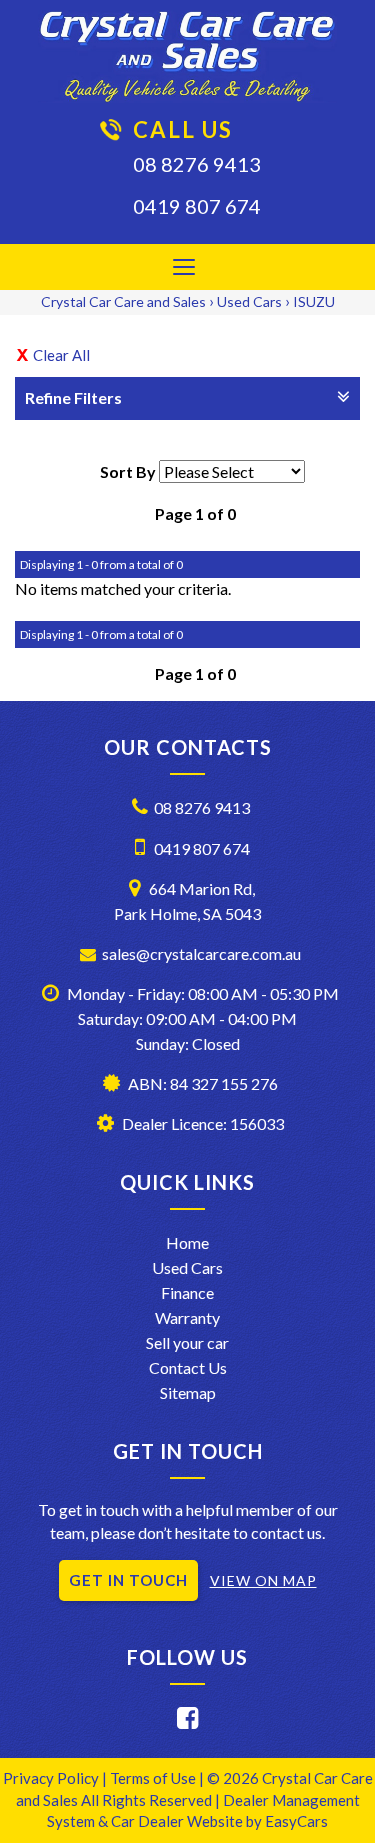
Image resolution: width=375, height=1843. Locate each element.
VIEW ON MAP (263, 1580)
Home (187, 1242)
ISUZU (314, 301)
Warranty (187, 1317)
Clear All (61, 355)
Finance (187, 1292)
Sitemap (188, 1392)
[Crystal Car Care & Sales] (187, 56)
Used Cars (249, 301)
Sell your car (187, 1342)
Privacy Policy (52, 1778)
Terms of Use (154, 1778)
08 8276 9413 (197, 164)
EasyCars (296, 1821)
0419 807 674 (197, 206)
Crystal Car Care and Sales (123, 301)
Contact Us (188, 1367)
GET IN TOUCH (128, 1580)
